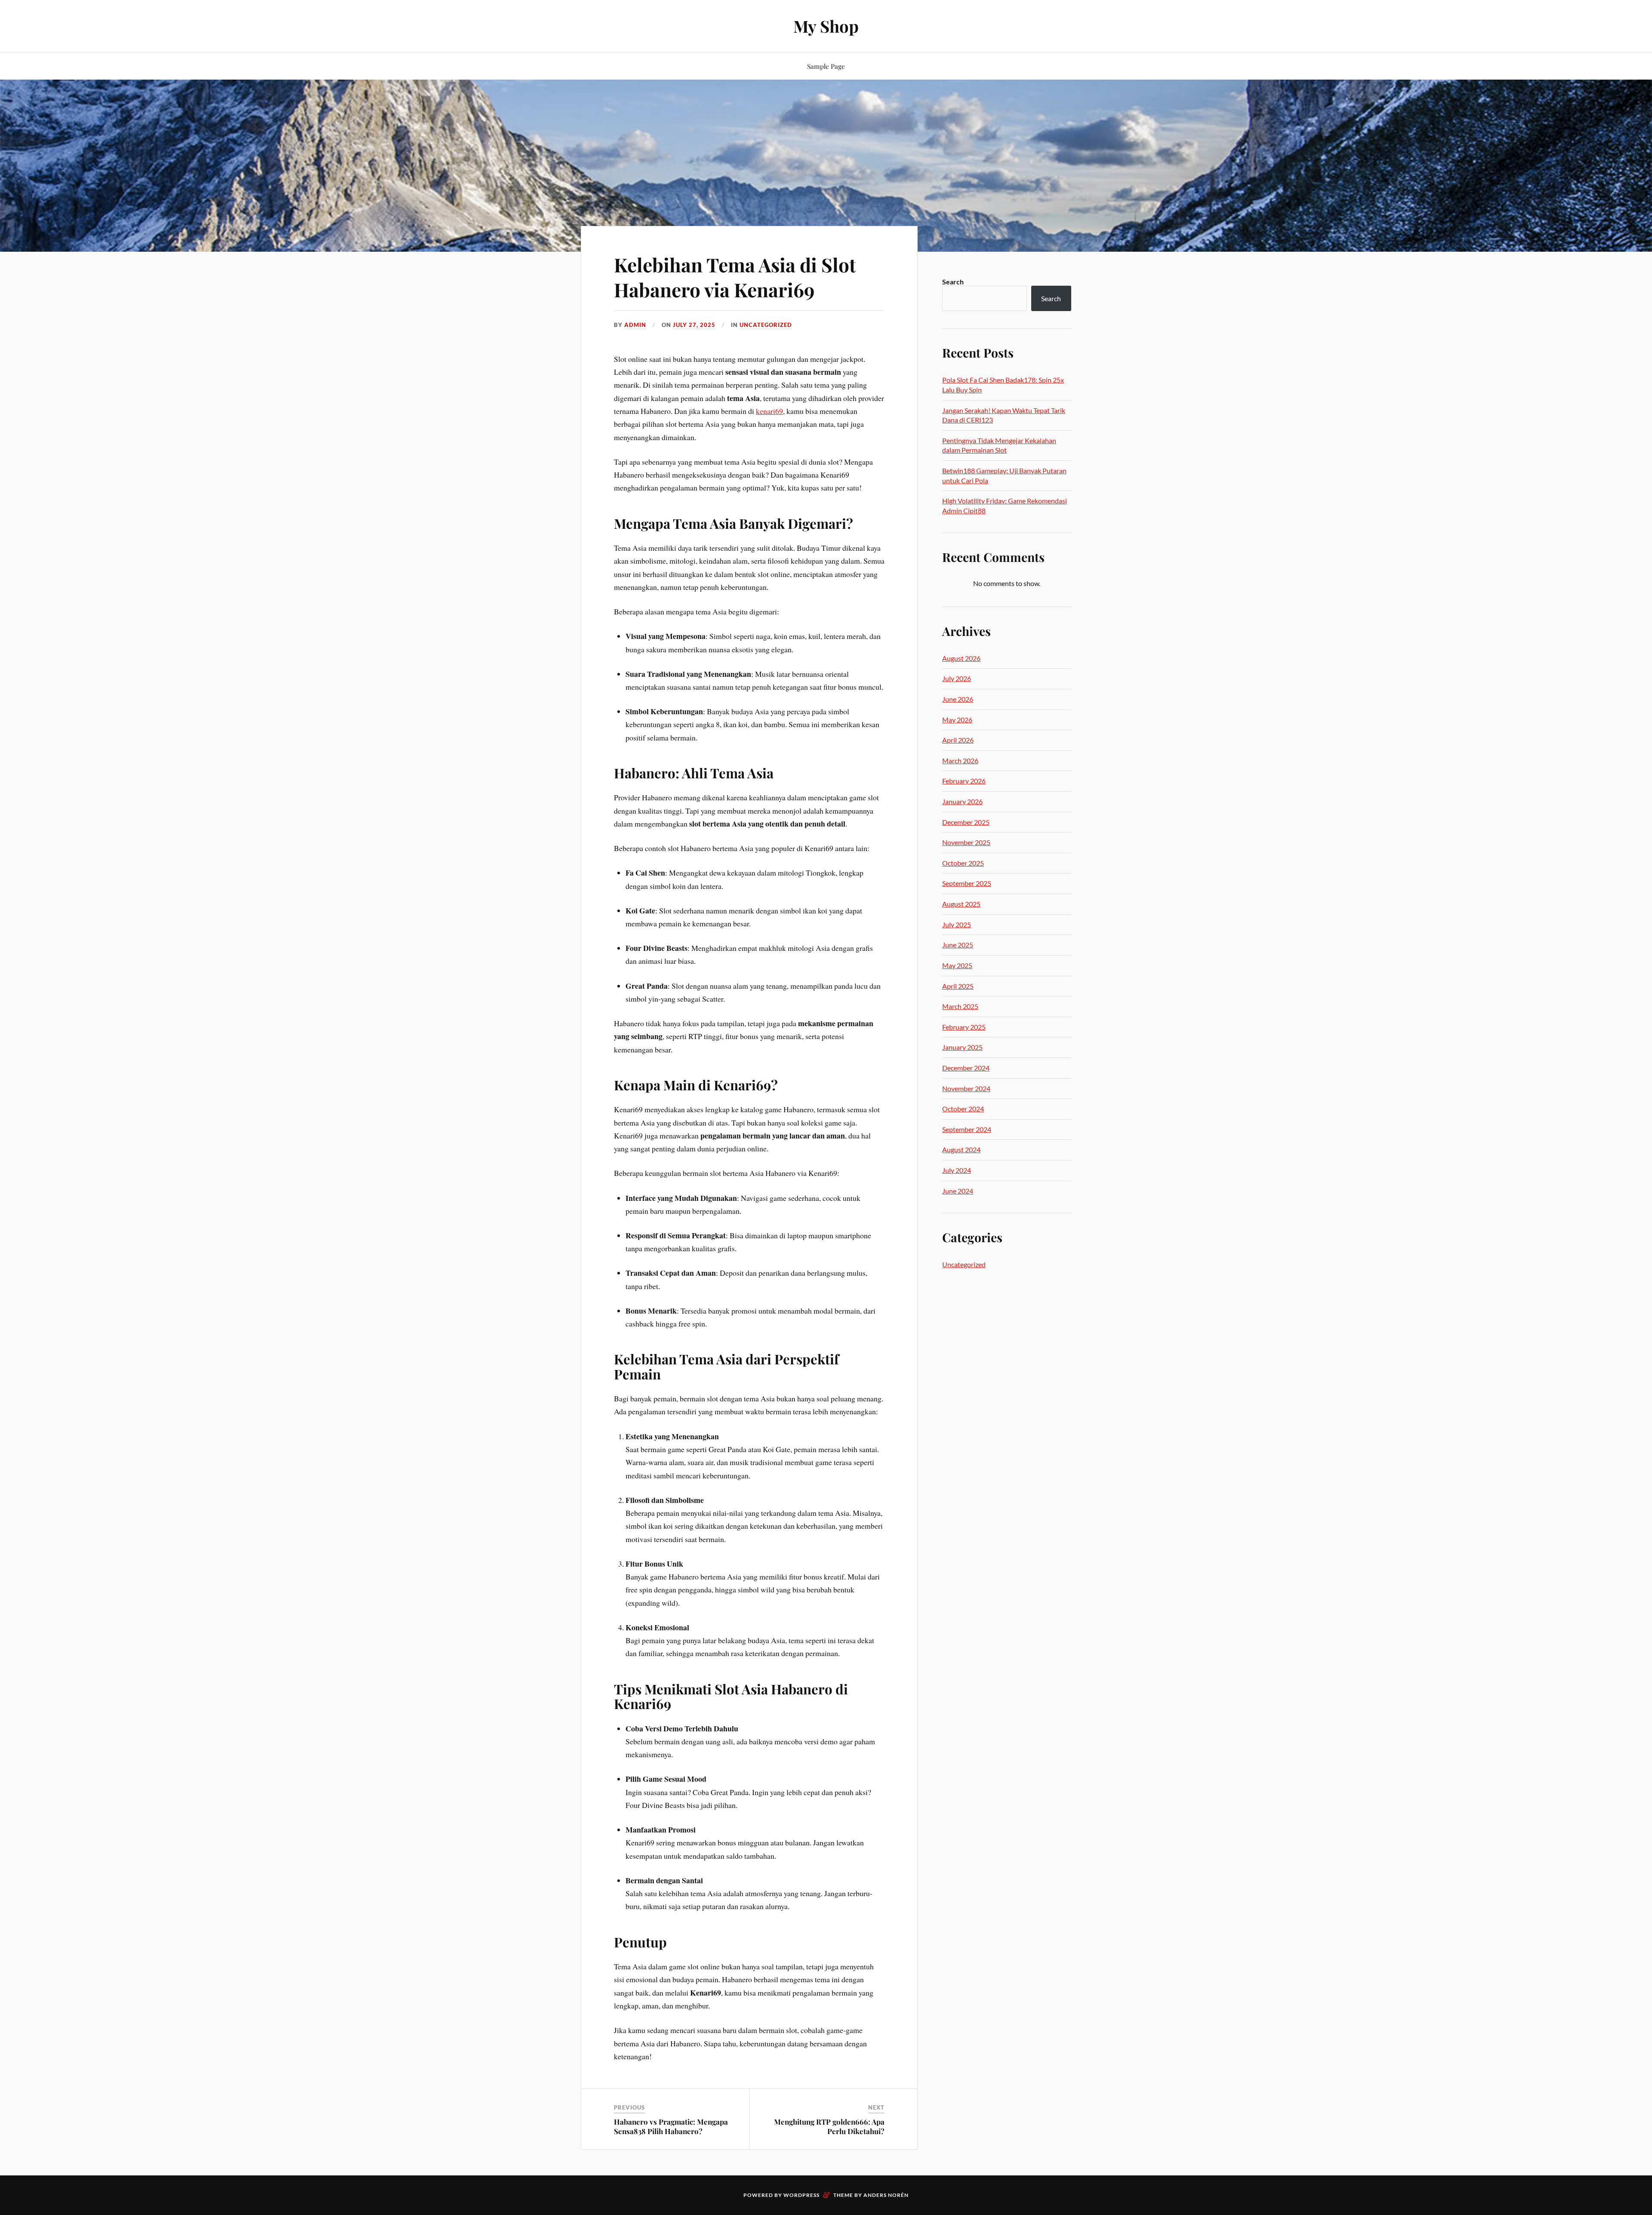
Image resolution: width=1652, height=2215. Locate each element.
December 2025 (966, 822)
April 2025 (958, 986)
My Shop (826, 26)
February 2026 (964, 781)
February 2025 (964, 1027)
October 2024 (963, 1109)
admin (635, 325)
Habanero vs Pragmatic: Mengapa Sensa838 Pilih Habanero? (671, 2126)
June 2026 (958, 699)
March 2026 (960, 760)
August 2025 (961, 904)
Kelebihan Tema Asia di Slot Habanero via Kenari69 (735, 277)
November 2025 (966, 842)
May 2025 (957, 965)
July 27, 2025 (694, 325)
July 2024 (957, 1170)
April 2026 (958, 740)
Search (953, 282)
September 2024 (967, 1129)
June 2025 (958, 945)
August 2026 (961, 658)
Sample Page (826, 66)
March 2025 (960, 1006)
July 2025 (957, 924)
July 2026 (957, 678)
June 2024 (958, 1191)
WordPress (801, 2195)
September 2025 (967, 883)
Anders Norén (886, 2195)
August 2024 (961, 1149)
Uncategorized (766, 325)
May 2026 (957, 720)
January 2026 (962, 801)
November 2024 (966, 1088)
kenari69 (769, 411)
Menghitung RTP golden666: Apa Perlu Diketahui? (829, 2126)
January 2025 (962, 1047)
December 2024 (966, 1068)
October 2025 (963, 863)
